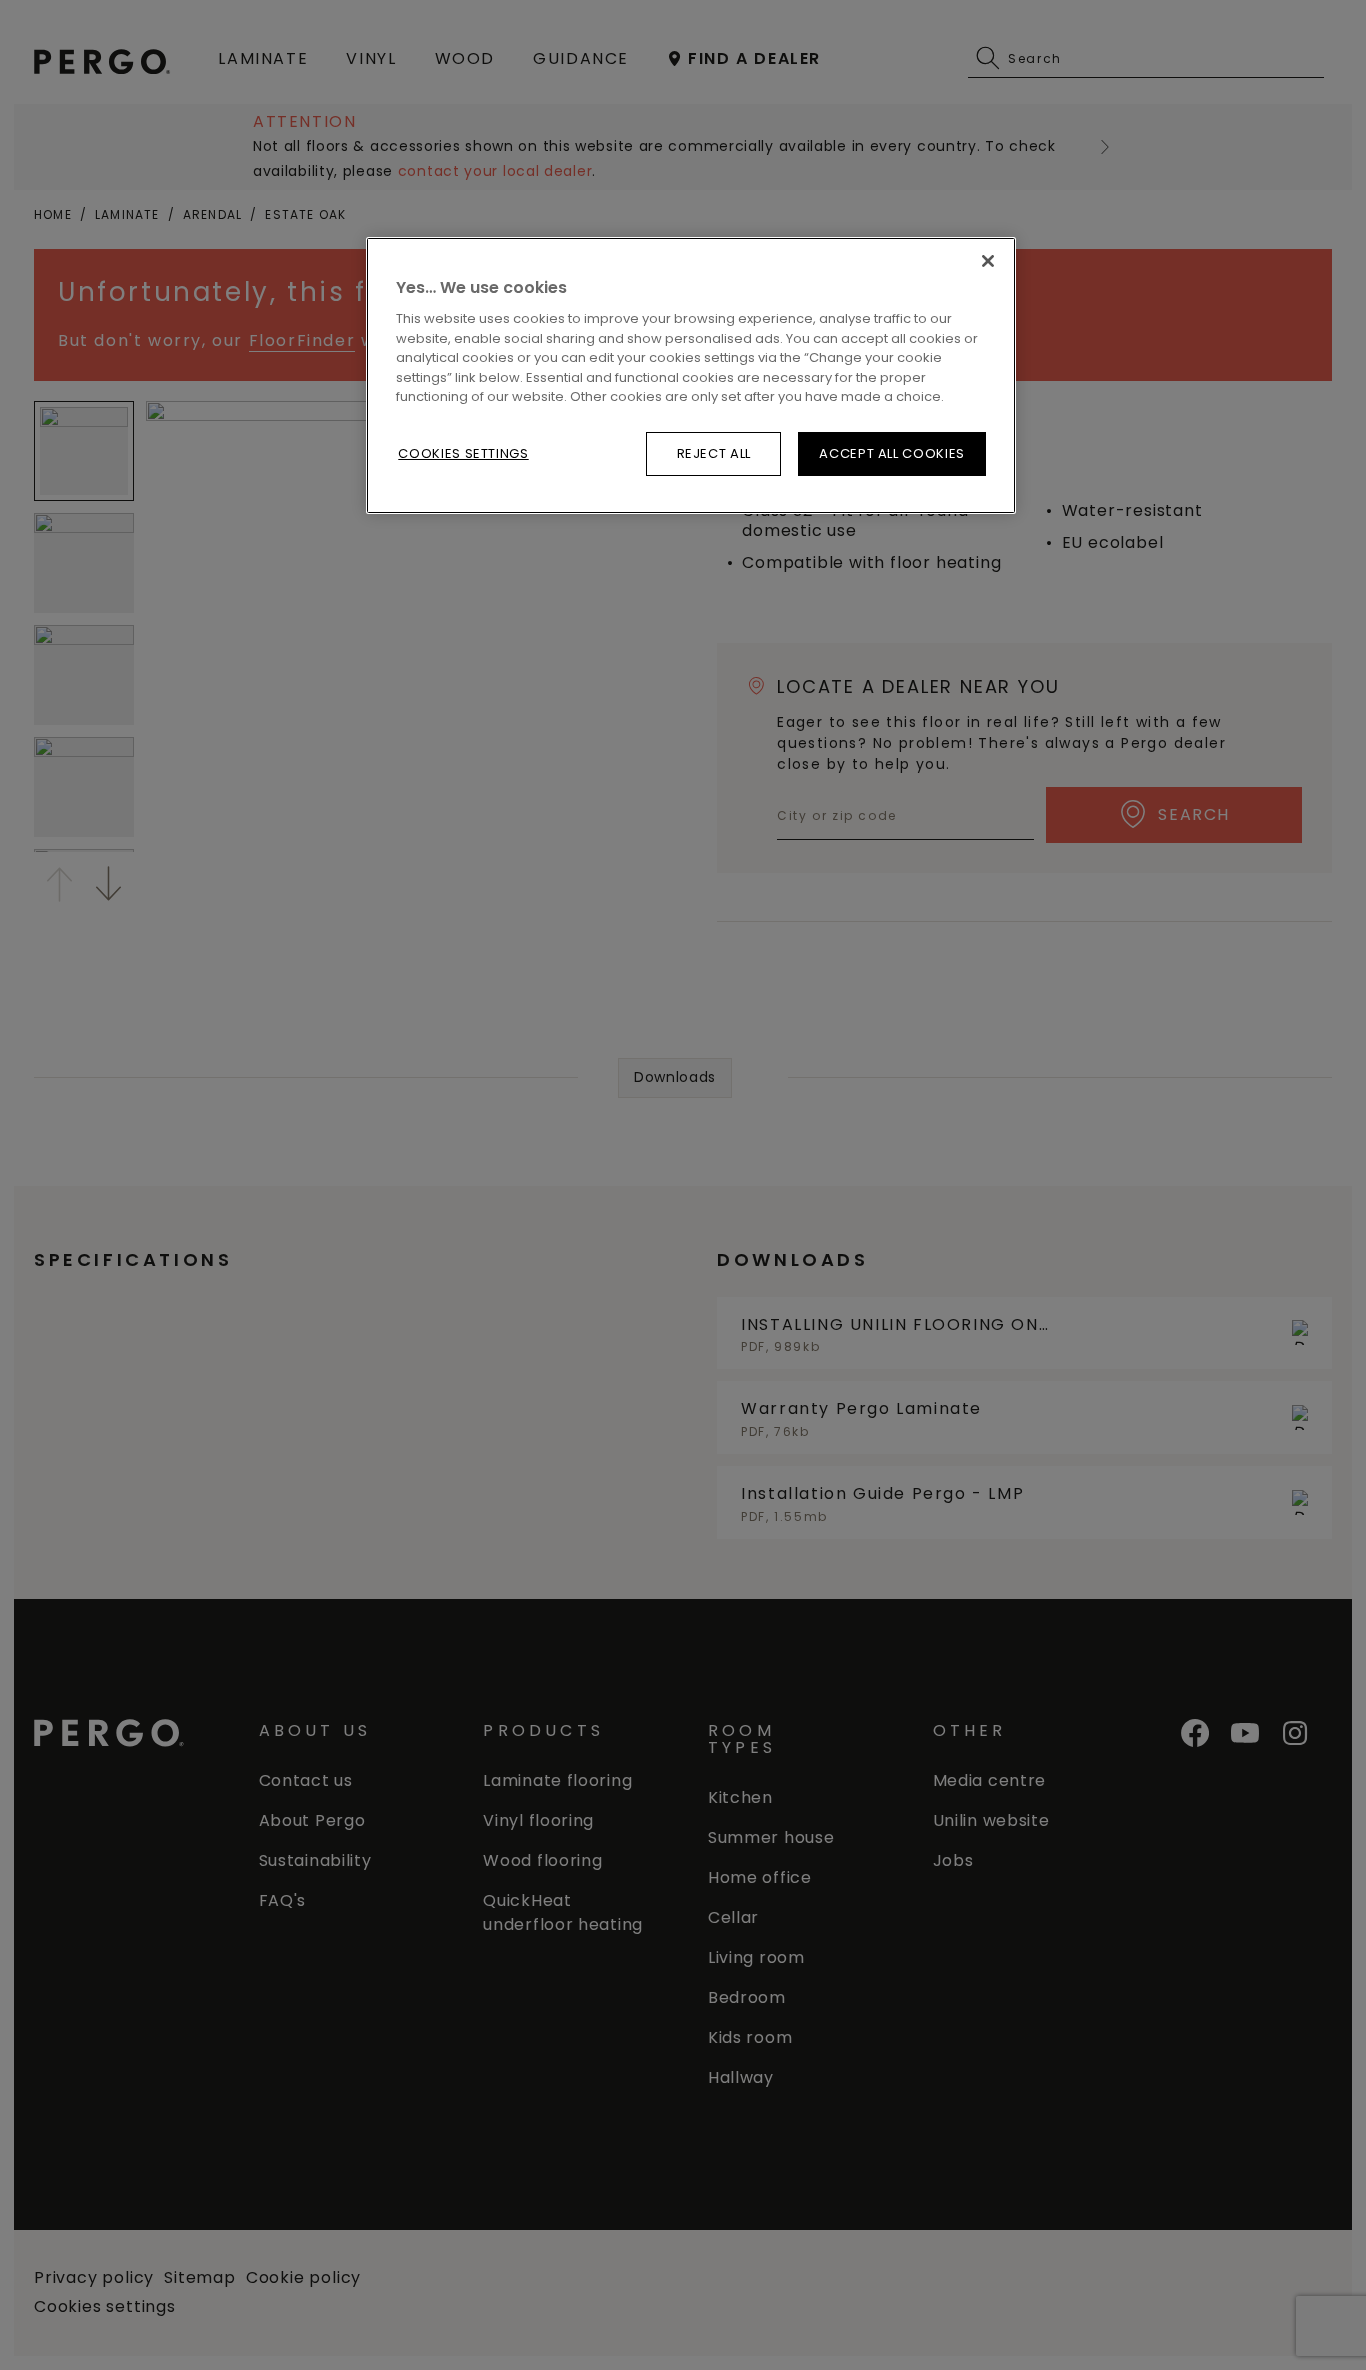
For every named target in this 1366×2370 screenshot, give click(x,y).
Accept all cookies (892, 453)
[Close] (988, 261)
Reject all (714, 453)
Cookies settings (463, 453)
